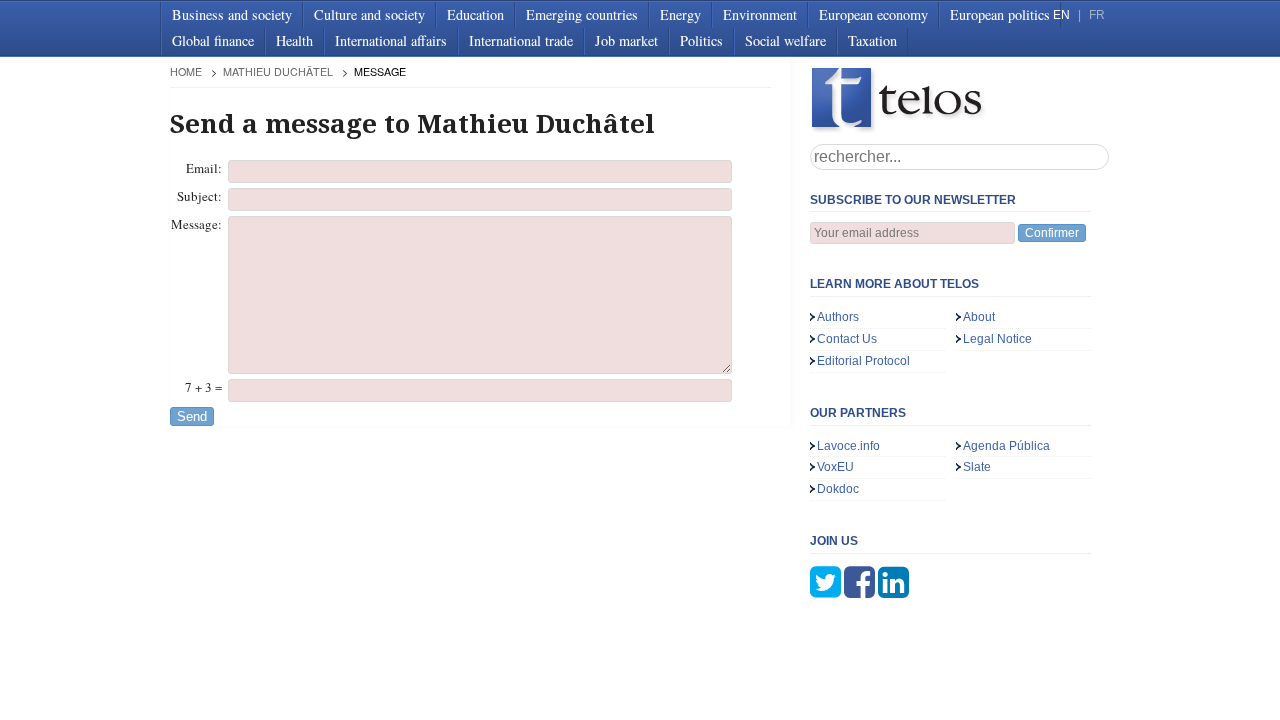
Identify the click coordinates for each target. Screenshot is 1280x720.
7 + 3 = (203, 387)
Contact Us (847, 339)
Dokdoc (838, 489)
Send (192, 416)
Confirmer (1052, 233)
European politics (1000, 14)
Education (475, 14)
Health (294, 40)
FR (1097, 15)
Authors (838, 317)
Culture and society (369, 14)
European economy (873, 14)
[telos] (960, 100)
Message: (196, 224)
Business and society (232, 14)
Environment (760, 14)
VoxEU (835, 467)
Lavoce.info (848, 446)
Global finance (213, 40)
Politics (701, 40)
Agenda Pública (1006, 446)
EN (1061, 15)
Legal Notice (997, 339)
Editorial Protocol (863, 361)
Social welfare (785, 40)
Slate (977, 467)
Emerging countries (582, 14)
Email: (204, 168)
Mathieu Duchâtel (278, 71)
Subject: (199, 196)
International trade (521, 40)
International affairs (391, 40)
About (979, 317)
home (186, 71)
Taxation (872, 40)
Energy (680, 14)
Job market (626, 40)
